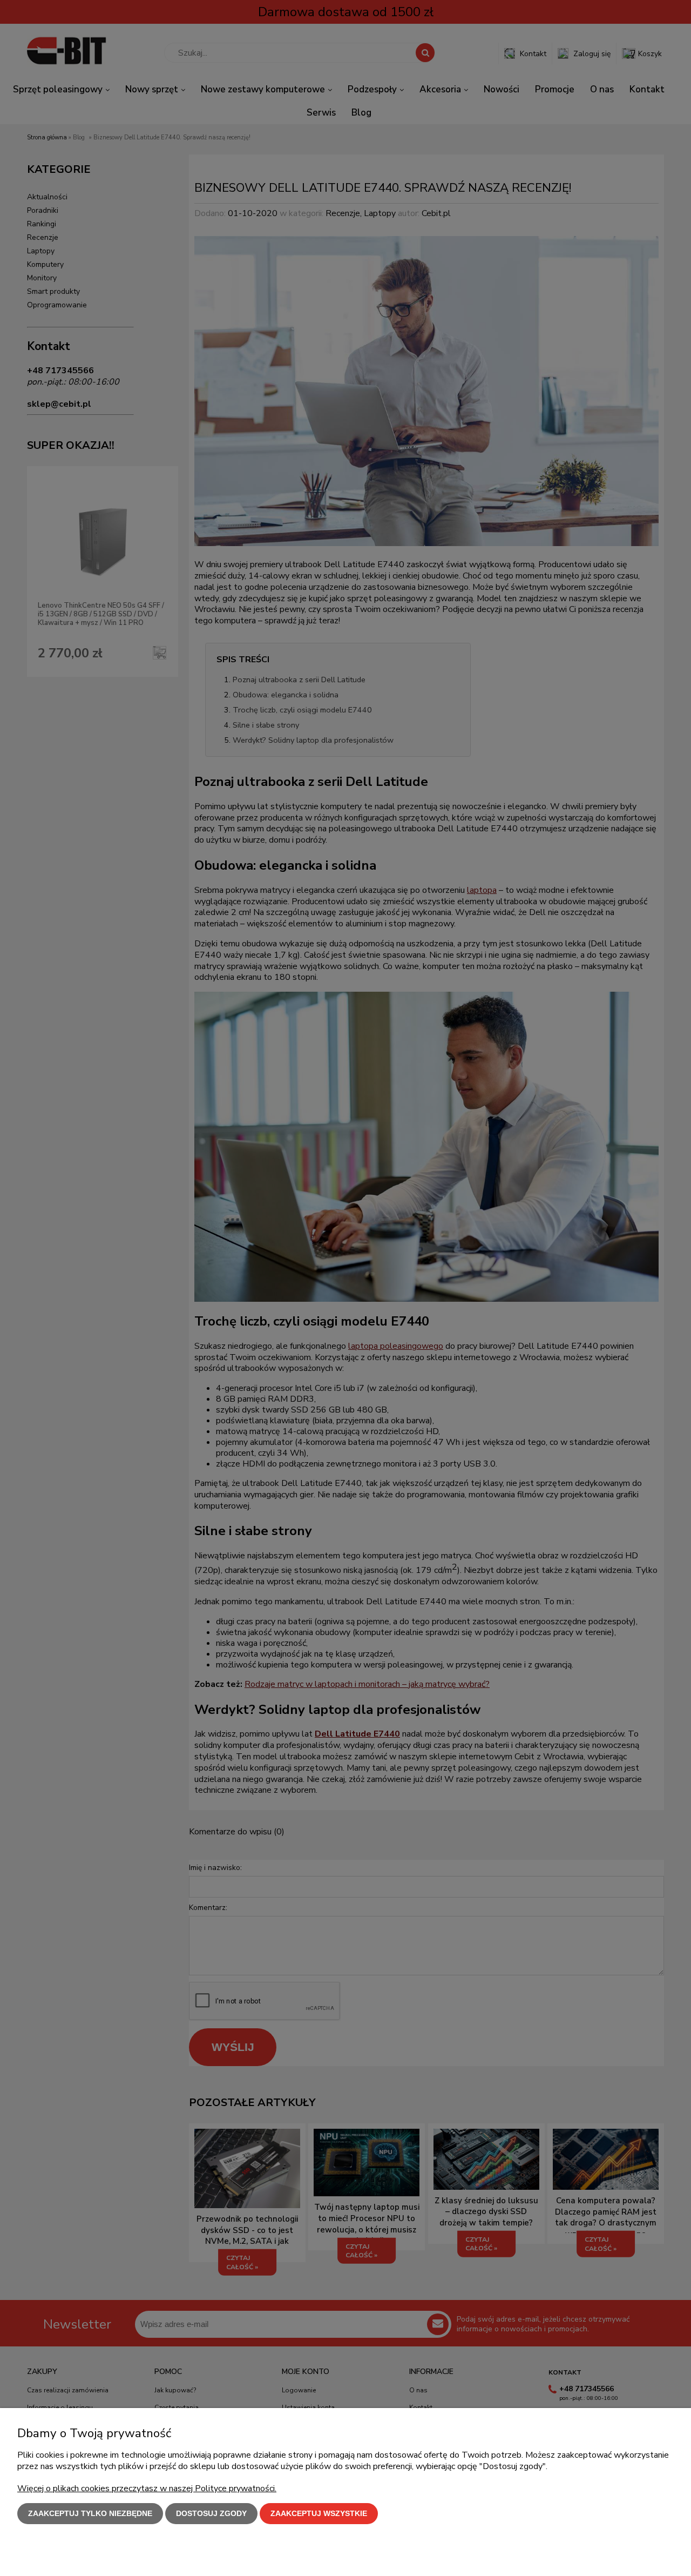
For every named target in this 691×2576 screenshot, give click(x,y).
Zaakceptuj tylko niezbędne (90, 2513)
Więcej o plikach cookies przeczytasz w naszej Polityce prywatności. (147, 2488)
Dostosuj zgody (211, 2513)
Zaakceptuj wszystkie (319, 2513)
